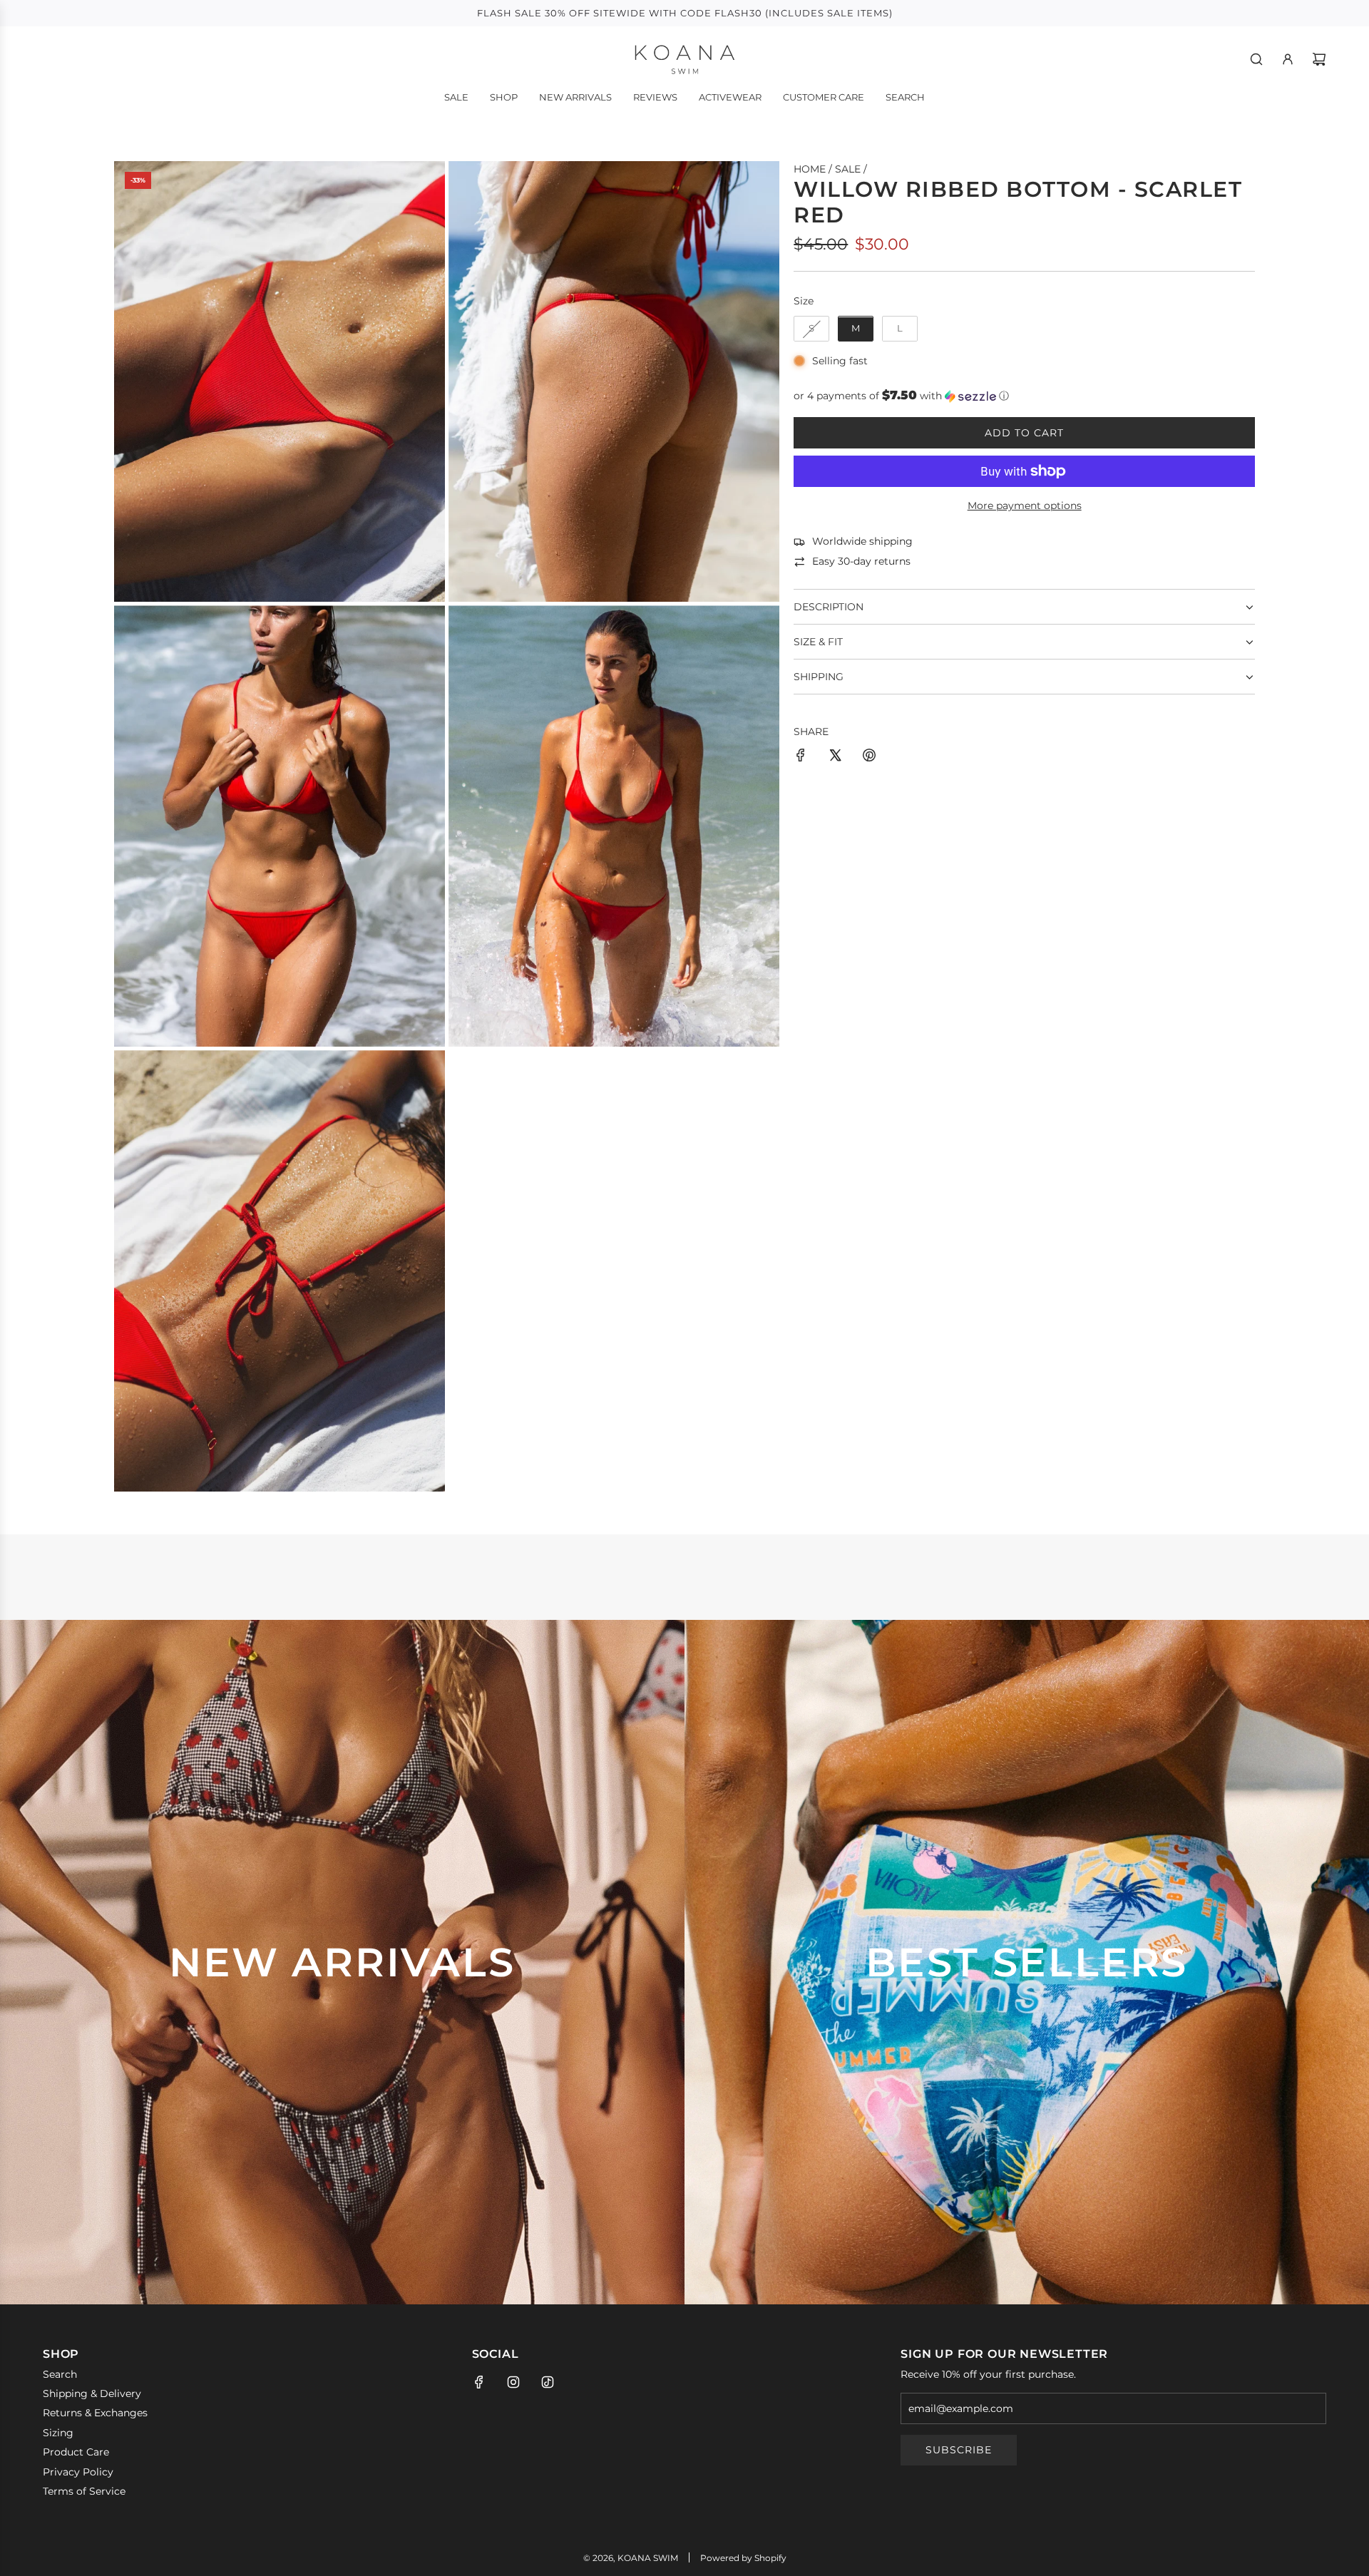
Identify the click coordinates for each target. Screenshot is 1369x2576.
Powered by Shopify (743, 2558)
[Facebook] (479, 2382)
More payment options (1025, 506)
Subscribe (959, 2450)
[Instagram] (513, 2382)
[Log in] (1288, 59)
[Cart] (1319, 59)
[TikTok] (548, 2382)
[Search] (1256, 59)
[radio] (811, 329)
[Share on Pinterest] (869, 757)
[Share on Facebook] (801, 757)
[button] (1024, 396)
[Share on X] (835, 757)
